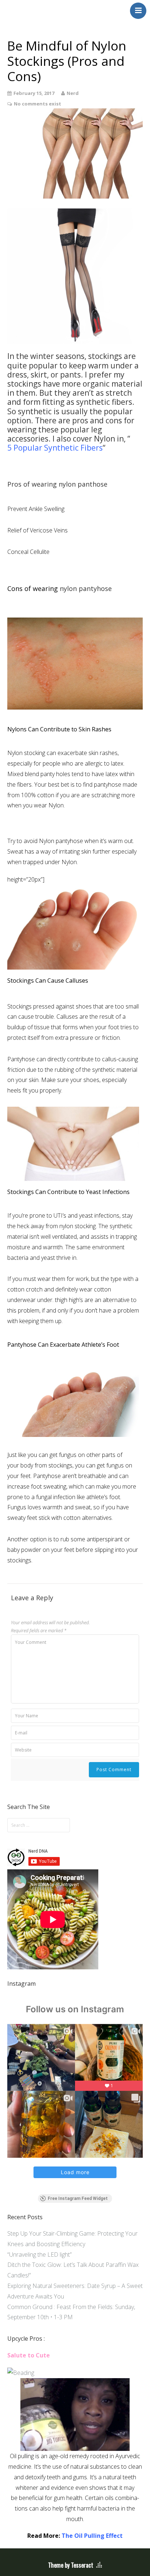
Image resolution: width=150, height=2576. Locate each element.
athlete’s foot (103, 1497)
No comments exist (37, 104)
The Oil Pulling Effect (92, 2536)
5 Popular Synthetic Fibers (55, 448)
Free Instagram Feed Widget (78, 2198)
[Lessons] (21, 2373)
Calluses (67, 1017)
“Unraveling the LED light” (40, 2255)
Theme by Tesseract (71, 2565)
